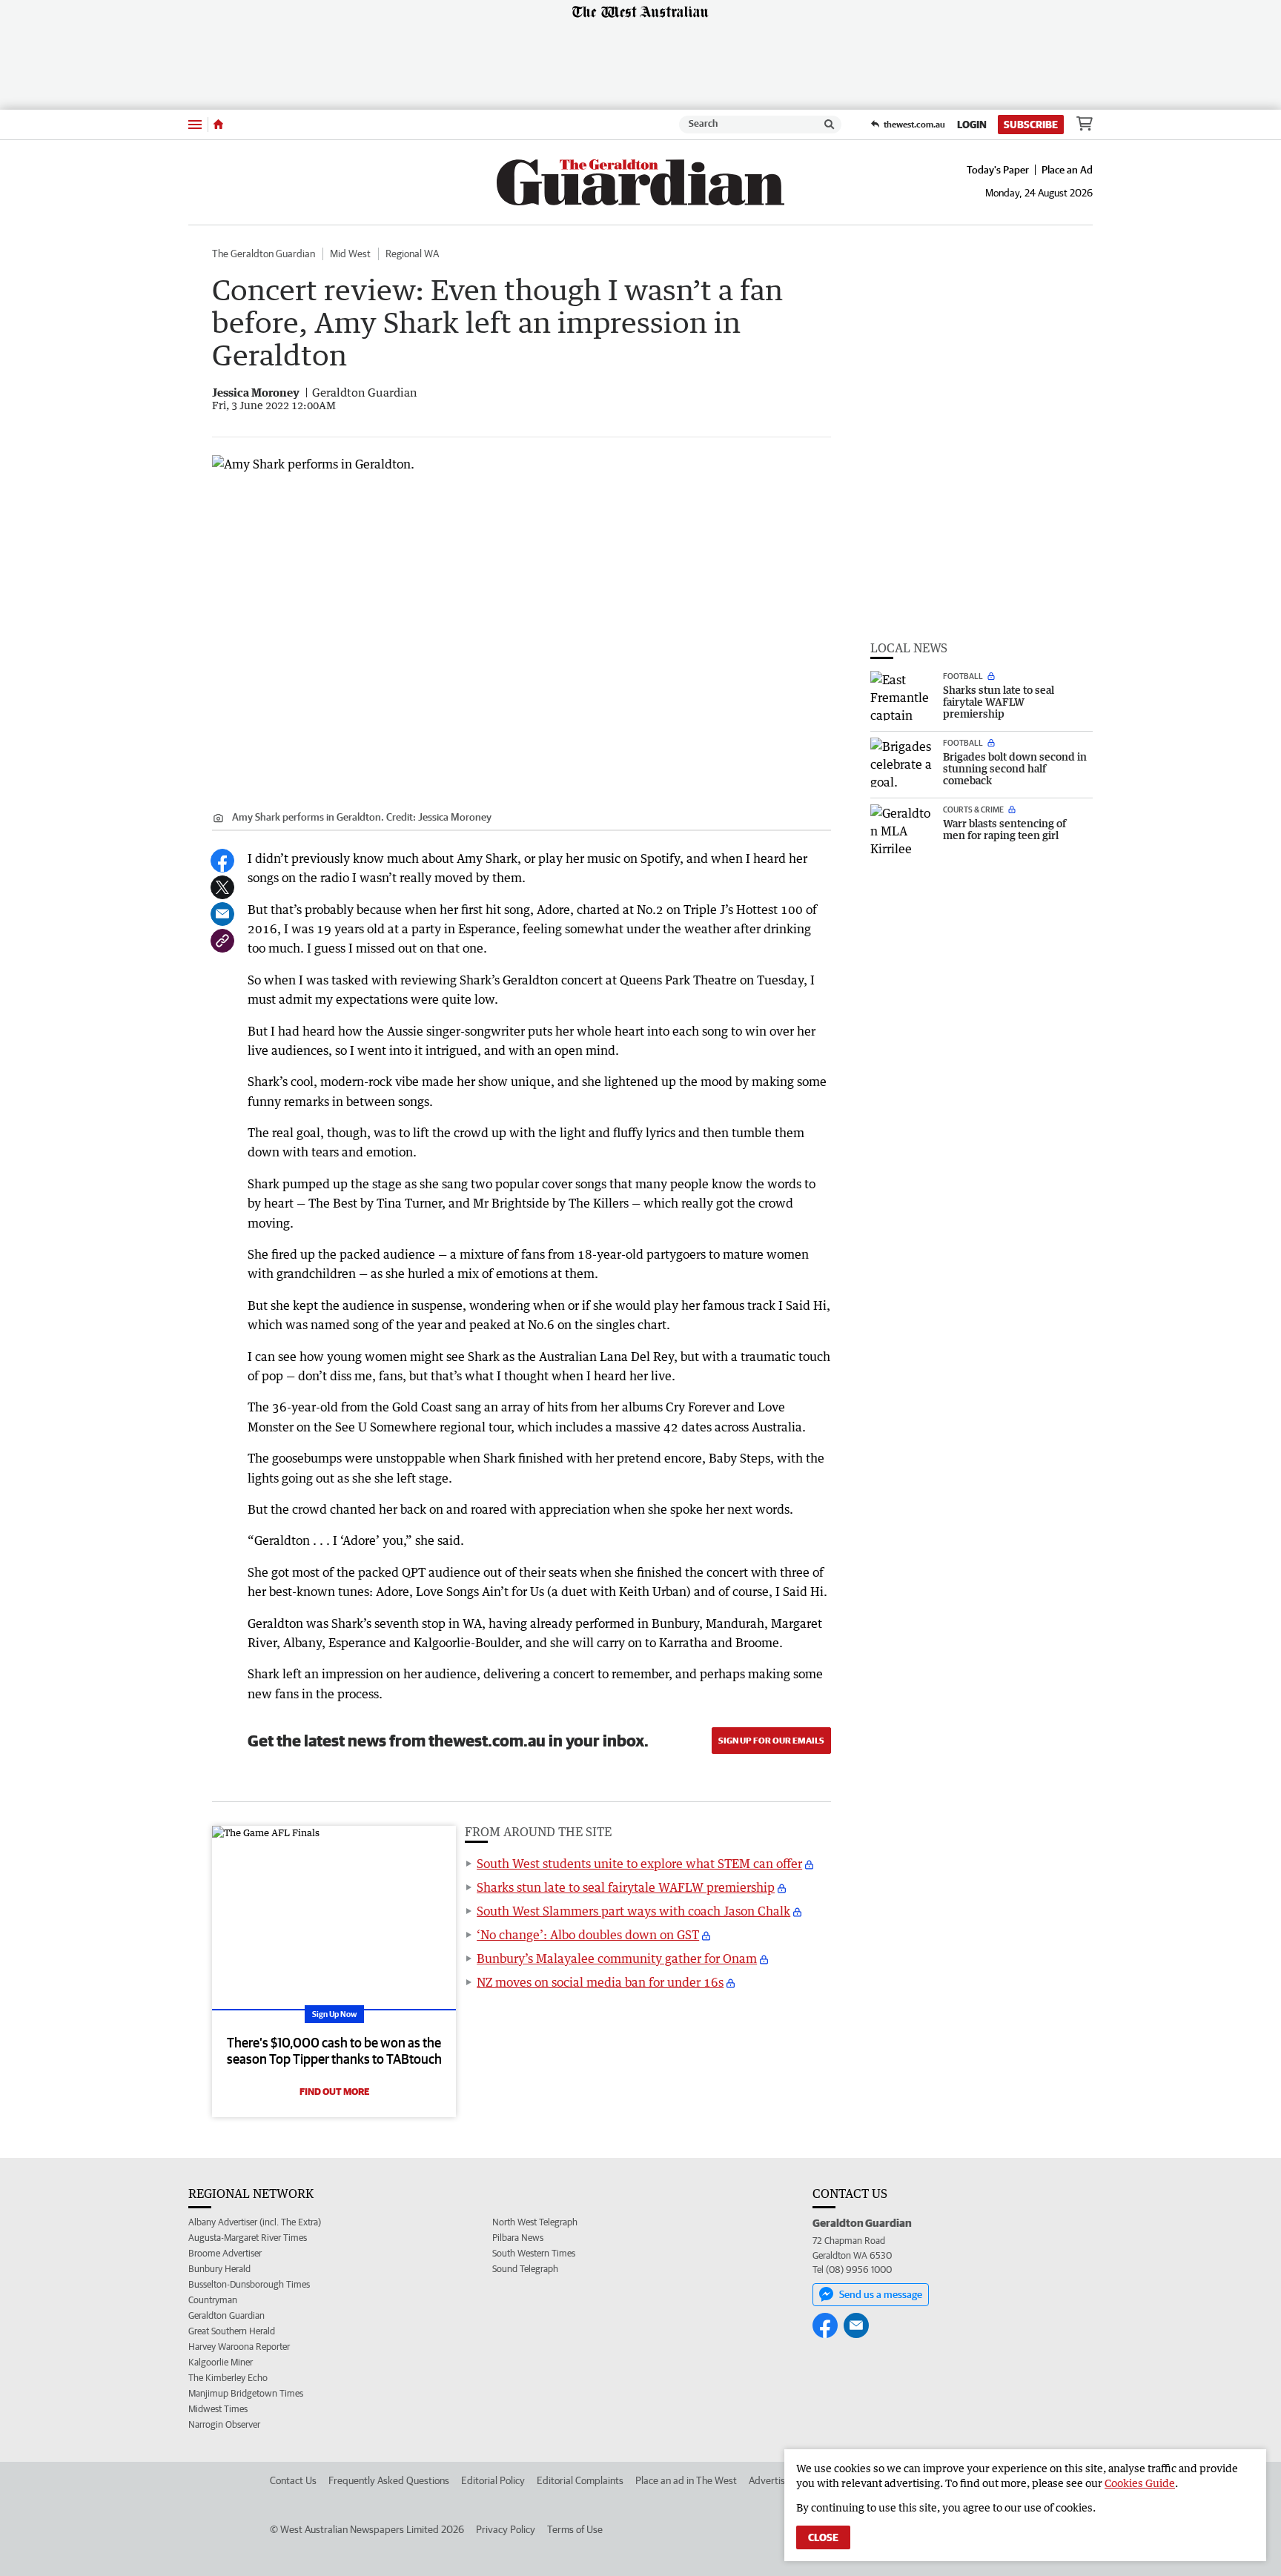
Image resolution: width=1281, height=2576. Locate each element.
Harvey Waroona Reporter (239, 2347)
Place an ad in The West (686, 2480)
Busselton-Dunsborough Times (249, 2284)
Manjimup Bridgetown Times (246, 2393)
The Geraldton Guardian (264, 254)
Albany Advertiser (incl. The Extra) (255, 2222)
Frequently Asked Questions (389, 2480)
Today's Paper (998, 170)
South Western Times (534, 2253)
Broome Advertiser (225, 2253)
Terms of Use (575, 2529)
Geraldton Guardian (226, 2315)
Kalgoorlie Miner (221, 2362)
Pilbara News (518, 2238)
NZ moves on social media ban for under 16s (600, 1982)
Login (972, 125)
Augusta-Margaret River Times (248, 2238)
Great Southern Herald (232, 2331)
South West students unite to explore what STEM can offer (639, 1864)
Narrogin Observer (224, 2424)
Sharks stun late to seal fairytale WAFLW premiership (626, 1887)
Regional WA (412, 254)
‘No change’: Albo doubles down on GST (588, 1935)
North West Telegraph (535, 2222)
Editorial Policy (493, 2480)
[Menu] (195, 124)
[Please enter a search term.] (830, 125)
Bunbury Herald (219, 2269)
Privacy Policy (506, 2529)
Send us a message (881, 2294)
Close (823, 2537)
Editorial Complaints (580, 2480)
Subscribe (1031, 125)
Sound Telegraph (525, 2269)
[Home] (218, 125)
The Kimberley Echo (228, 2378)
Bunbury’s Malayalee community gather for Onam (617, 1959)
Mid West (350, 254)
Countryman (213, 2300)
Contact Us (293, 2480)
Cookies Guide (1140, 2483)
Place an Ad (1067, 170)
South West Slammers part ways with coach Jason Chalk (633, 1911)
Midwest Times (218, 2409)
